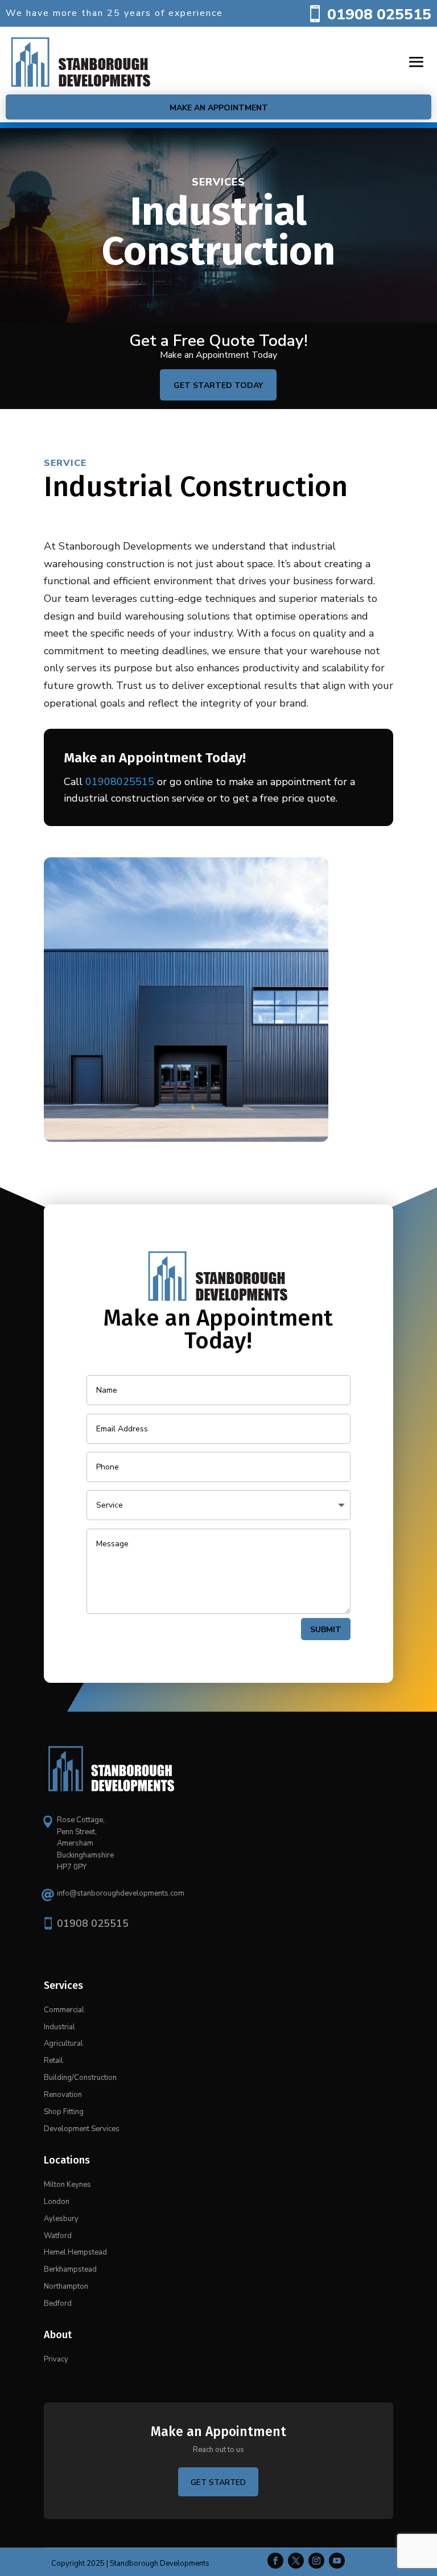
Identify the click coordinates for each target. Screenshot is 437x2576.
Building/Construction (80, 2078)
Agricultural (63, 2044)
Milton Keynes (67, 2185)
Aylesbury (61, 2219)
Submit (326, 1630)
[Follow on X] (296, 2561)
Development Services (82, 2129)
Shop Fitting (64, 2112)
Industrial (59, 2027)
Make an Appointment (219, 108)
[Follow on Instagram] (316, 2561)
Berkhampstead (70, 2269)
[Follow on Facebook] (275, 2561)
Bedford (58, 2303)
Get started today (218, 385)
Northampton (66, 2286)
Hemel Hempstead (75, 2252)
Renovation (63, 2095)
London (57, 2202)
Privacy (56, 2359)
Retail (53, 2061)
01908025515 (120, 782)
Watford (58, 2236)
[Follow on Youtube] (337, 2561)
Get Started (218, 2482)
